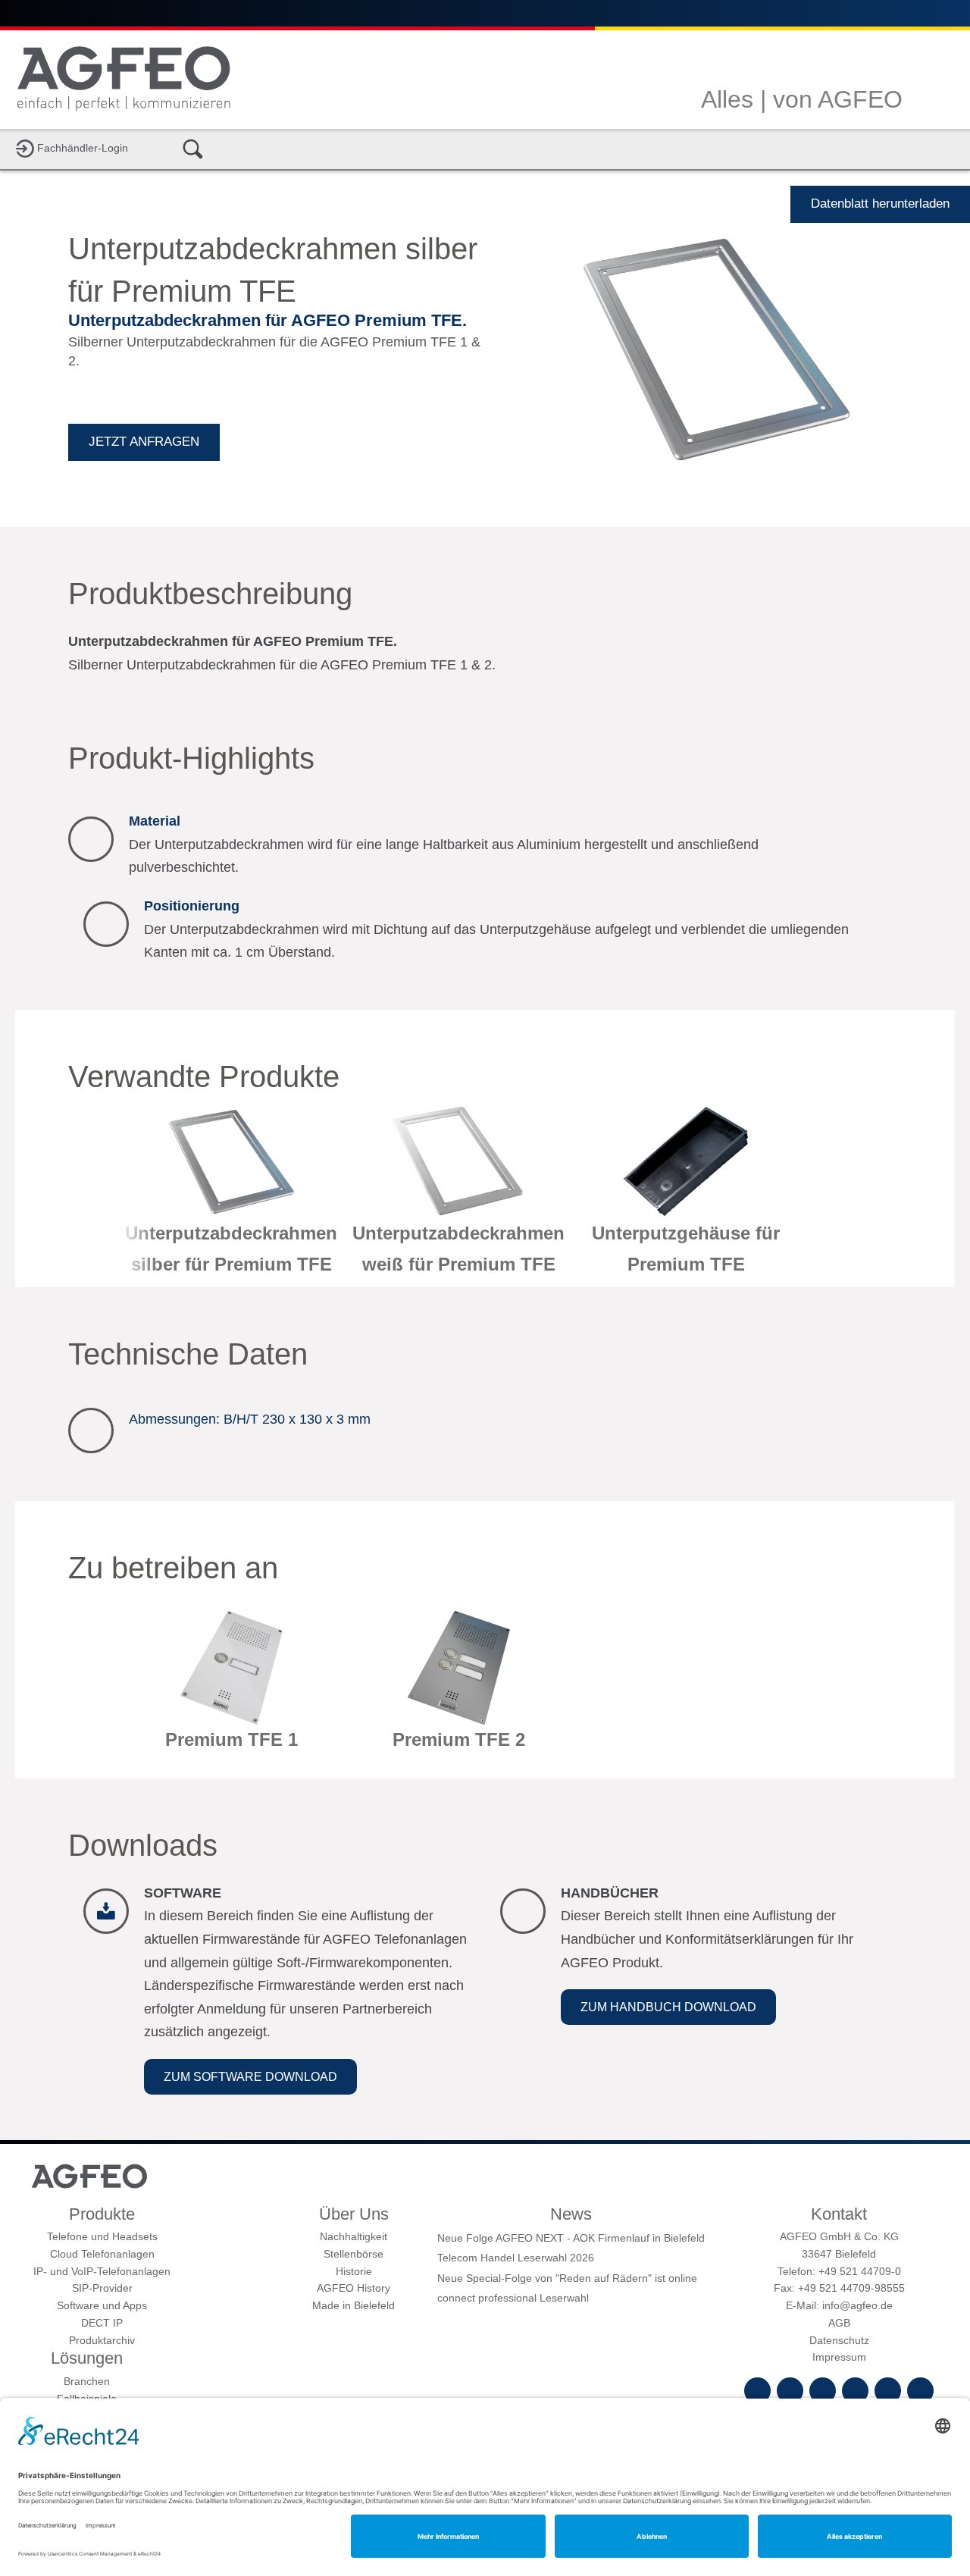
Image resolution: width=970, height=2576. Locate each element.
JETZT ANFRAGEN (144, 442)
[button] (250, 2077)
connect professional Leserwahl (513, 2298)
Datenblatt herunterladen (880, 204)
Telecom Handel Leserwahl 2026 (516, 2258)
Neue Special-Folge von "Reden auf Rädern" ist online (567, 2278)
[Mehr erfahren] (231, 1196)
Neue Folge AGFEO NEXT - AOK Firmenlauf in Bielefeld (571, 2238)
